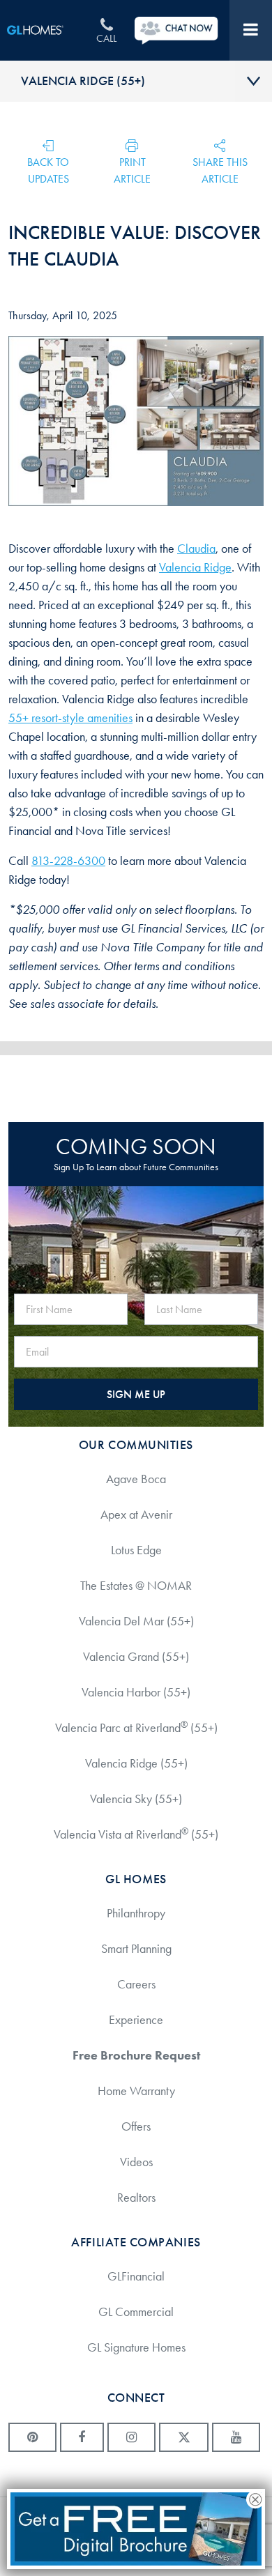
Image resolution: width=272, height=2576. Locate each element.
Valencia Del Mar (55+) (136, 1621)
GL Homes (45, 30)
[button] (133, 161)
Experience (136, 2020)
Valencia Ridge (195, 567)
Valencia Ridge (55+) (83, 81)
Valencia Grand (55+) (136, 1657)
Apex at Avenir (136, 1515)
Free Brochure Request (136, 2055)
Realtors (136, 2198)
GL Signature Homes (136, 2347)
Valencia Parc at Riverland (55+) (136, 1727)
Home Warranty (136, 2091)
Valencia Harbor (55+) (136, 1692)
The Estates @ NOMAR (136, 1586)
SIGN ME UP (136, 1394)
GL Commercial (136, 2312)
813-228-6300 (68, 861)
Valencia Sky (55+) (136, 1799)
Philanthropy (136, 1913)
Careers (136, 1984)
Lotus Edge (136, 1550)
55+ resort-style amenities (70, 718)
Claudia (196, 549)
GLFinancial (136, 2276)
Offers (136, 2126)
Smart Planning (136, 1949)
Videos (136, 2162)
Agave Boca (136, 1479)
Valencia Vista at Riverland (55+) (136, 1834)
